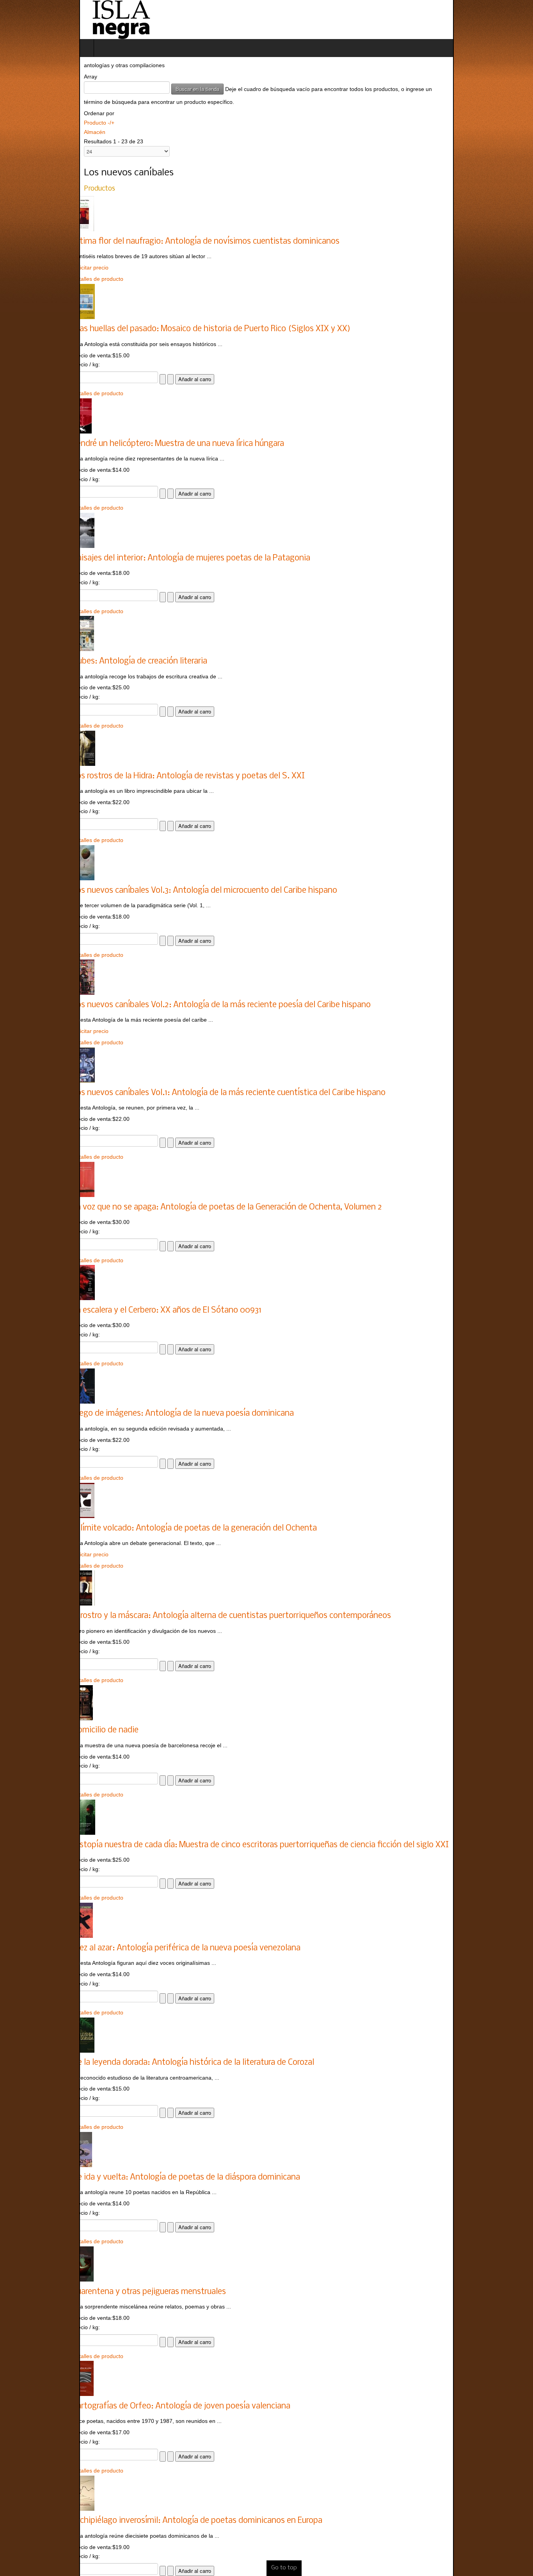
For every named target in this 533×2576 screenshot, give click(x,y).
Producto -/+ (20, 113)
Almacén (15, 123)
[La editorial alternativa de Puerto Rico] (42, 20)
